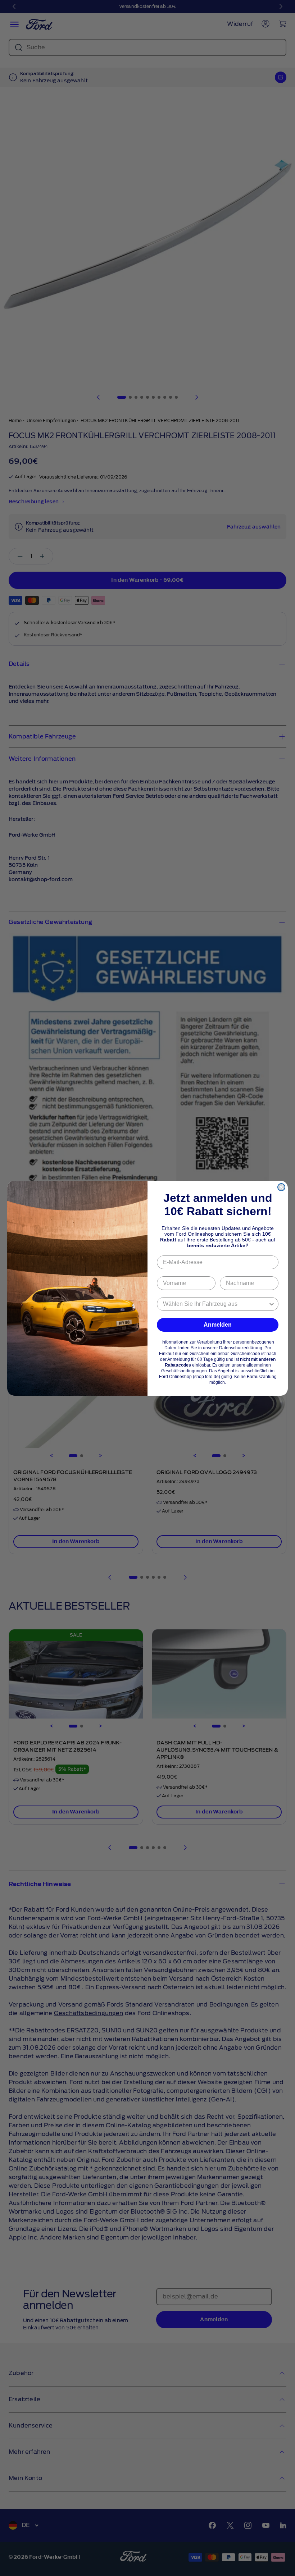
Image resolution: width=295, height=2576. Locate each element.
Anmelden (218, 1325)
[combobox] (215, 1304)
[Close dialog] (281, 1187)
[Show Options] (272, 1304)
